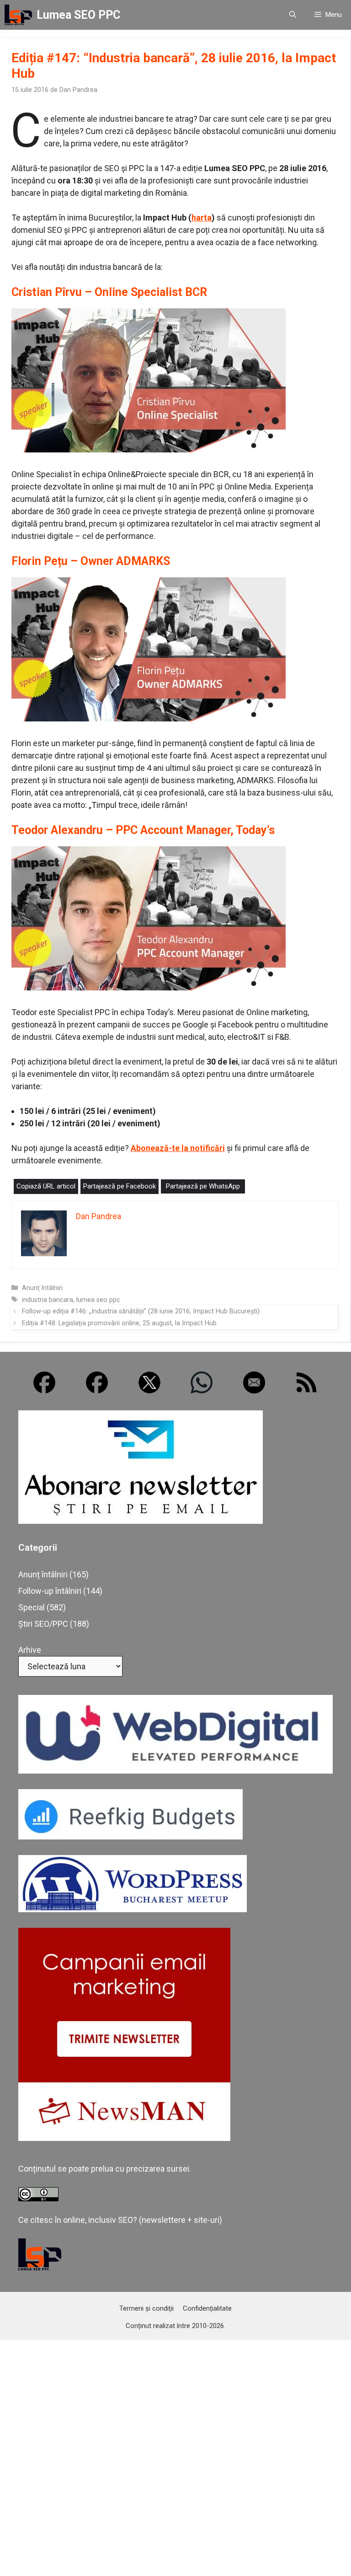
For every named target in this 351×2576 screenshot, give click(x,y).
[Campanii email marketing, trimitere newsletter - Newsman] (124, 2138)
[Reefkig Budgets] (130, 1837)
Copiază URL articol (46, 1186)
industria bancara (48, 1300)
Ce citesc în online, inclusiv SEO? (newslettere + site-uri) (120, 2220)
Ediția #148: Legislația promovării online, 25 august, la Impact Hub (119, 1323)
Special (32, 1607)
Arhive (30, 1650)
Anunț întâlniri (42, 1288)
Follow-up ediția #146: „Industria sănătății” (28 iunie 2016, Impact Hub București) (141, 1311)
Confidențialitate (207, 2308)
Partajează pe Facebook (120, 1186)
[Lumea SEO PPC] (18, 15)
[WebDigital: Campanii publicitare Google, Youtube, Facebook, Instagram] (175, 1771)
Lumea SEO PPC (78, 15)
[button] (293, 15)
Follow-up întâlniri (50, 1591)
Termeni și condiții (146, 2308)
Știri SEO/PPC (43, 1624)
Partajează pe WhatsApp (203, 1186)
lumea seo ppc (98, 1300)
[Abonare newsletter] (141, 1521)
